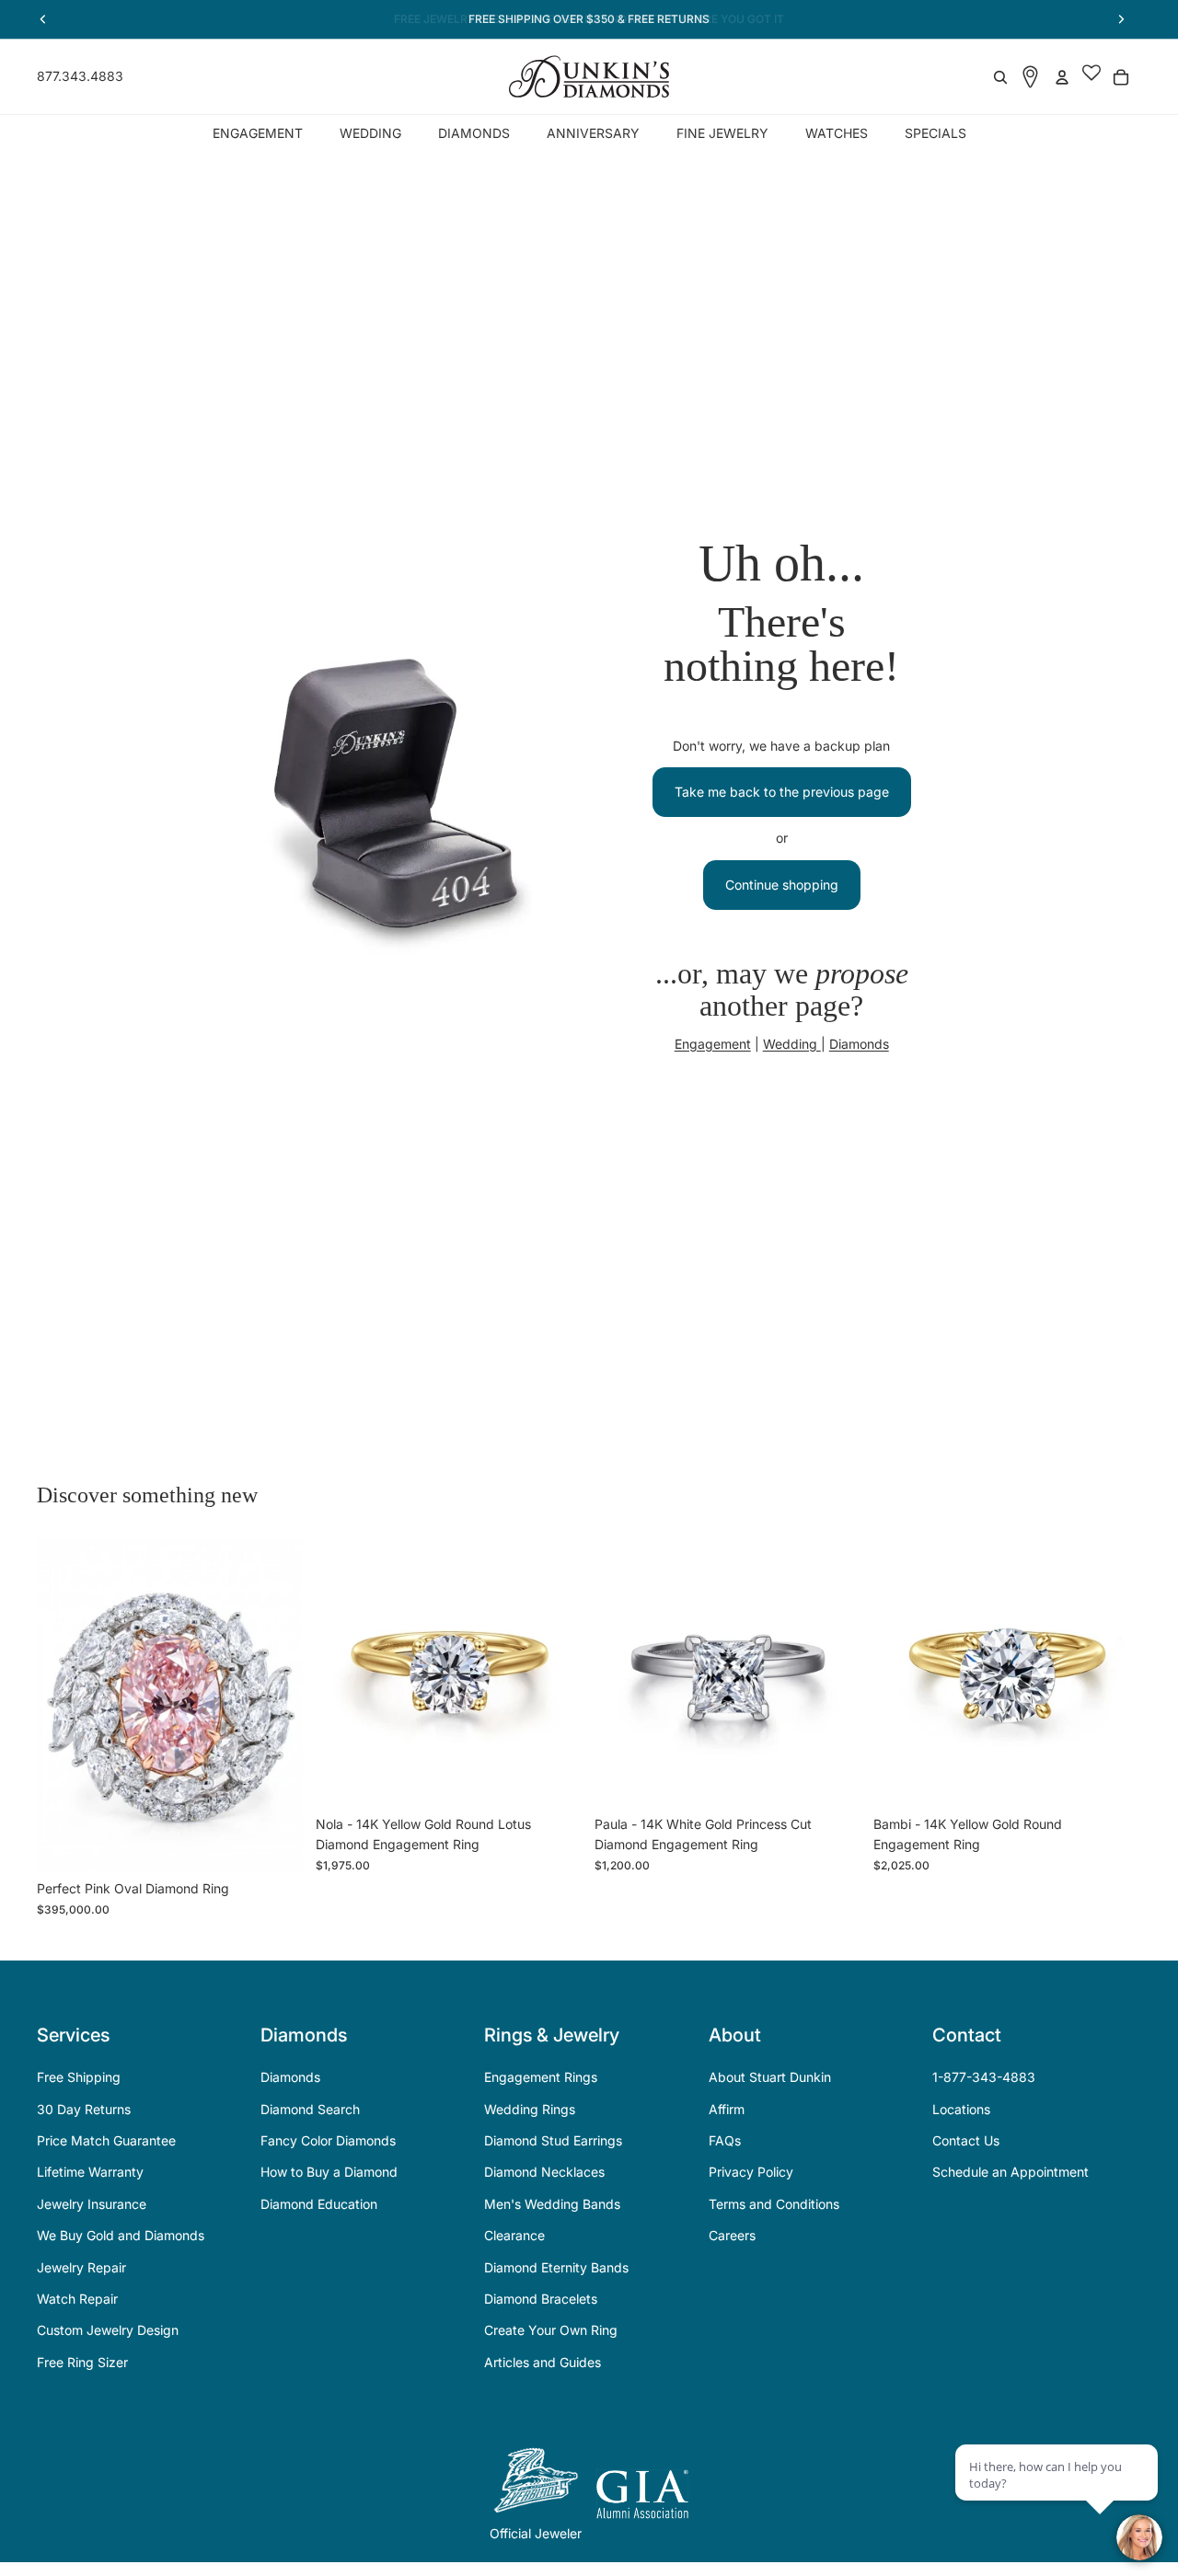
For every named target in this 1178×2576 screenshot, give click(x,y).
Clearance (514, 2235)
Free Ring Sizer (82, 2362)
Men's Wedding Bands (552, 2204)
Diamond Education (319, 2204)
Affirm (727, 2109)
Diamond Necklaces (544, 2172)
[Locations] (1030, 77)
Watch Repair (77, 2299)
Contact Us (966, 2140)
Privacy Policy (751, 2172)
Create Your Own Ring (551, 2330)
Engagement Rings (541, 2077)
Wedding (792, 1044)
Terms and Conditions (774, 2204)
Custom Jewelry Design (108, 2330)
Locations (961, 2109)
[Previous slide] (64, 1705)
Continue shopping (782, 885)
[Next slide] (277, 1705)
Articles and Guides (543, 2362)
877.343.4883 (80, 76)
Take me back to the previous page (782, 792)
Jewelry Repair (81, 2267)
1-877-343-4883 (984, 2077)
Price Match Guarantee (106, 2140)
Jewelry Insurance (92, 2204)
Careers (732, 2235)
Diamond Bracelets (541, 2299)
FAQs (725, 2140)
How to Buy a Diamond (329, 2172)
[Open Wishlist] (1091, 77)
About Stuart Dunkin (770, 2077)
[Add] (276, 1843)
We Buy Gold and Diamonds (121, 2235)
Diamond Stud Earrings (553, 2140)
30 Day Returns (84, 2109)
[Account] (1062, 77)
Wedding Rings (530, 2109)
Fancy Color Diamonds (328, 2140)
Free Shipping (79, 2077)
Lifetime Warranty (90, 2172)
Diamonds (859, 1044)
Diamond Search (310, 2109)
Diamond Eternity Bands (556, 2267)
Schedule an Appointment (1011, 2172)
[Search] (1000, 77)
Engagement (713, 1044)
